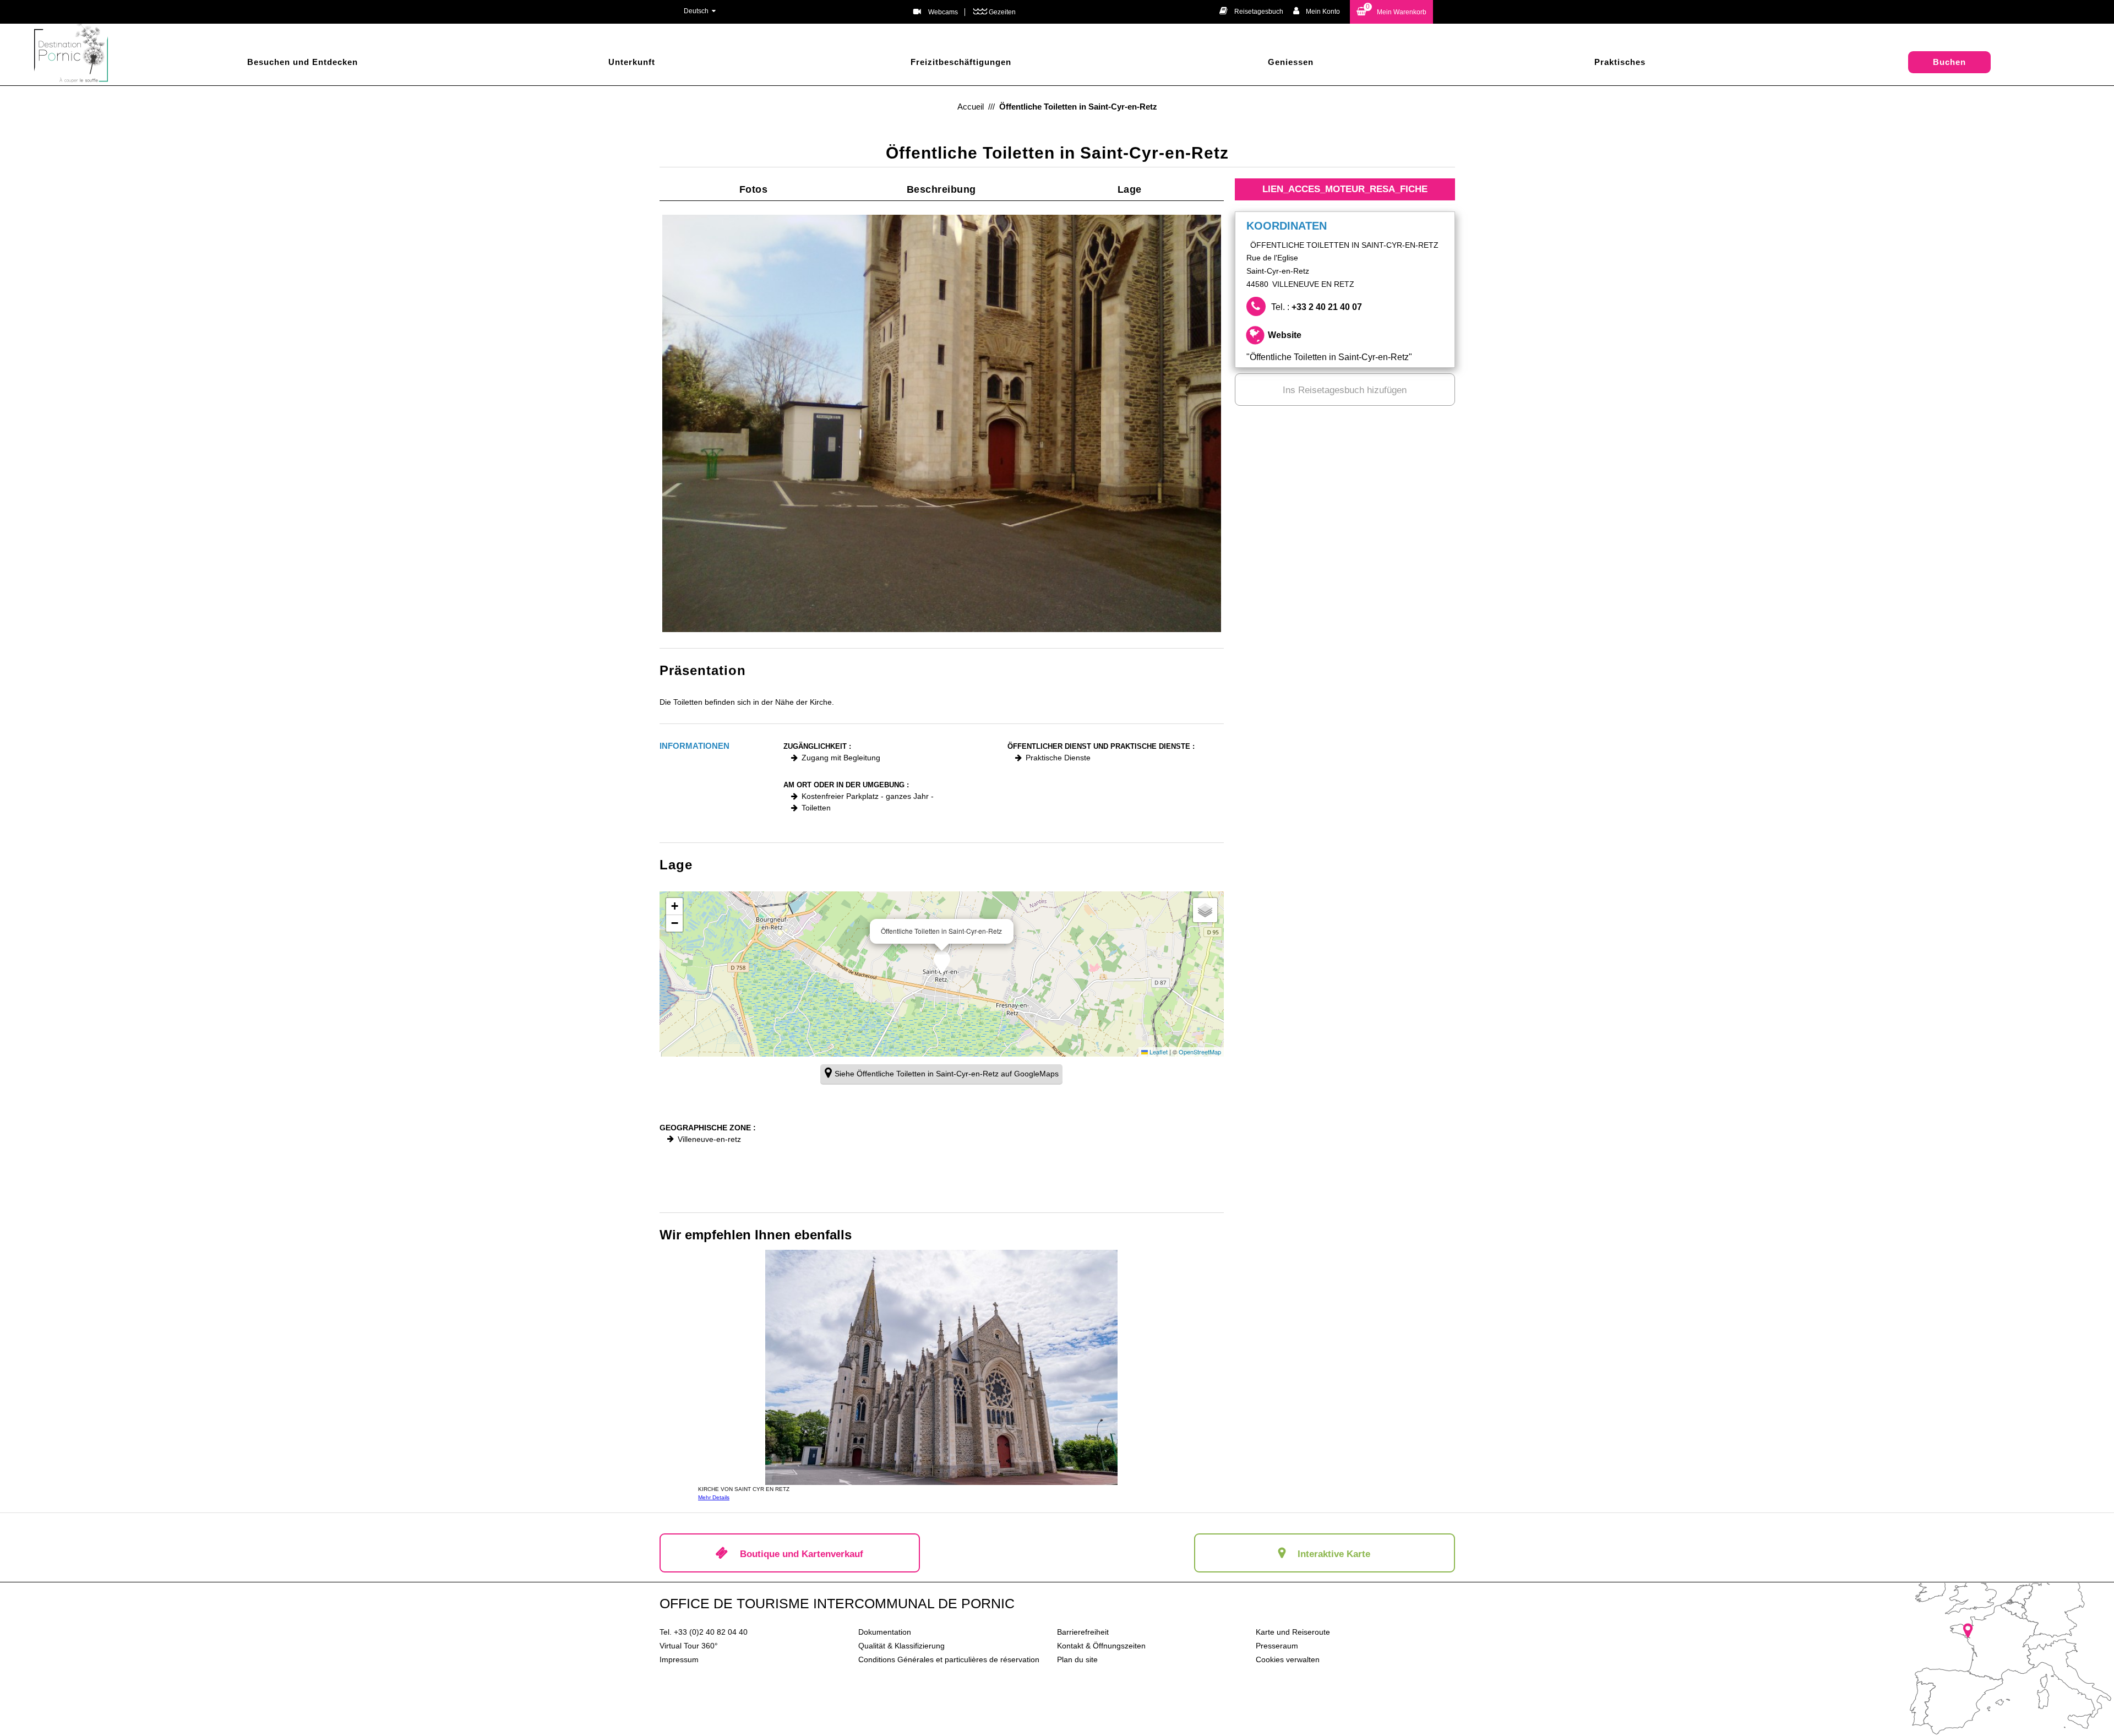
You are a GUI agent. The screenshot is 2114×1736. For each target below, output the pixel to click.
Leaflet (1158, 1052)
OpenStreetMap (1200, 1052)
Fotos (754, 189)
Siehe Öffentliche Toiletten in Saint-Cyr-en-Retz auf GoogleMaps (947, 1074)
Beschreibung (941, 189)
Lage (1130, 189)
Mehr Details (714, 1497)
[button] (1391, 12)
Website (1329, 346)
